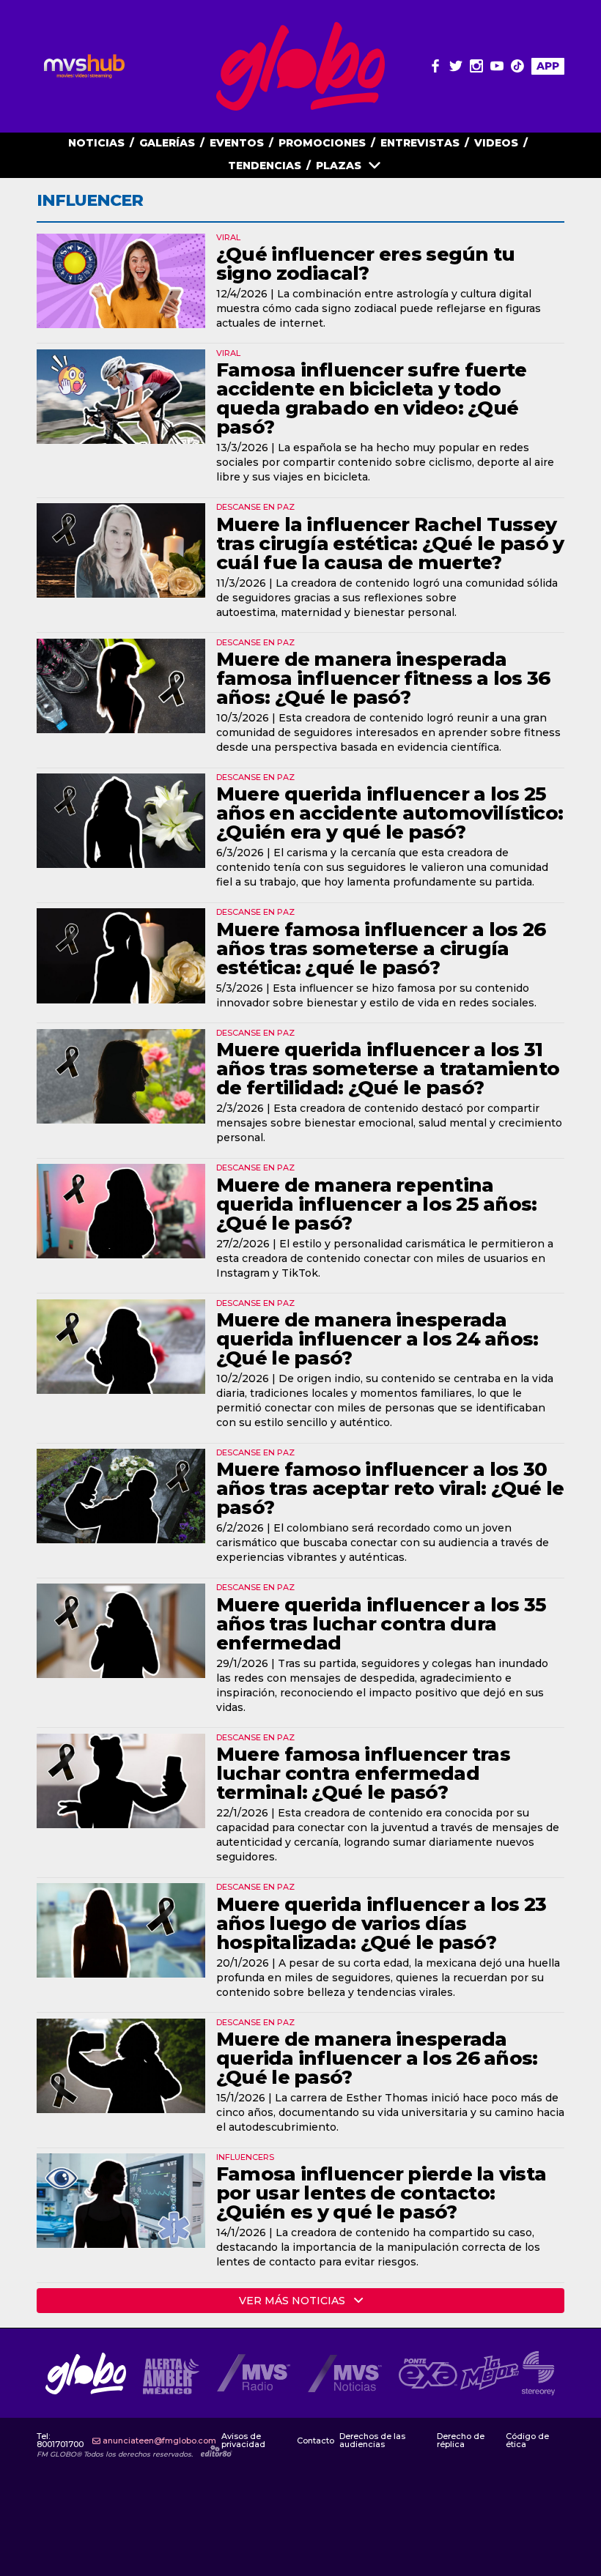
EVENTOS (237, 143)
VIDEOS (496, 143)
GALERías (167, 143)
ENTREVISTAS (420, 143)
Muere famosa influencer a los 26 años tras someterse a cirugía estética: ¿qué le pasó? (381, 949)
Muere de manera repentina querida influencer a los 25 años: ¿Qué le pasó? (376, 1204)
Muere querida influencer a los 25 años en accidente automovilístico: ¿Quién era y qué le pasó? (390, 813)
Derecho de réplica (461, 2440)
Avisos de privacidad (243, 2440)
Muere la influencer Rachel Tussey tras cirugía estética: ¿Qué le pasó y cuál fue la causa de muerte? (390, 543)
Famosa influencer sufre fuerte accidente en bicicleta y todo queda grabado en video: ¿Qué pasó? (371, 398)
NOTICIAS (96, 143)
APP (548, 66)
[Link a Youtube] (497, 66)
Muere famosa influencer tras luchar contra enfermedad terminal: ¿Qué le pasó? (363, 1773)
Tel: (60, 2440)
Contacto (316, 2441)
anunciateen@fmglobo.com (159, 2441)
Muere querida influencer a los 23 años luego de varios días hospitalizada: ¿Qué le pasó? (381, 1923)
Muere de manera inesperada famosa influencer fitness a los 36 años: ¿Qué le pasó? (383, 678)
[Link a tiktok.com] (517, 66)
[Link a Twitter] (456, 66)
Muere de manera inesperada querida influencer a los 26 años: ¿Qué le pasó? (377, 2058)
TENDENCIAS (265, 166)
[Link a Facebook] (435, 66)
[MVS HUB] (84, 66)
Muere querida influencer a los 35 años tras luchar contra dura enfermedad (381, 1624)
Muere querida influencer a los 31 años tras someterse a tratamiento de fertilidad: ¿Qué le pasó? (388, 1069)
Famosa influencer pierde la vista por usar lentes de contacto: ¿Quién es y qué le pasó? (381, 2193)
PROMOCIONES (322, 143)
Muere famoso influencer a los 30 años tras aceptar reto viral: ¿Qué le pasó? (390, 1488)
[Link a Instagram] (476, 66)
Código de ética (527, 2440)
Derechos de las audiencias (372, 2440)
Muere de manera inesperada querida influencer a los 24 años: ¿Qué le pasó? (377, 1339)
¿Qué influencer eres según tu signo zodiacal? (365, 264)
